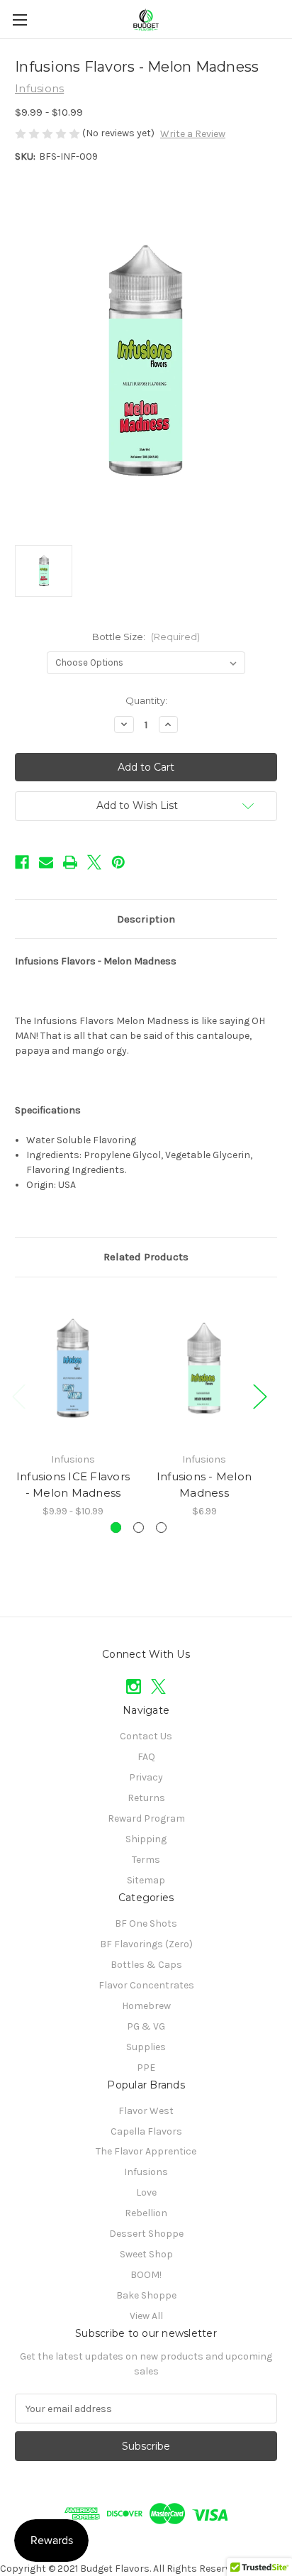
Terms (146, 1860)
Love (146, 2192)
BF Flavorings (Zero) (146, 1944)
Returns (146, 1798)
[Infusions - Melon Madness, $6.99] (204, 1368)
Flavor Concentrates (146, 1985)
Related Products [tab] (146, 1257)
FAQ (146, 1757)
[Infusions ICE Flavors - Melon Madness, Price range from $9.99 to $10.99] (73, 1368)
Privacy (146, 1777)
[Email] (46, 862)
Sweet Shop (146, 2254)
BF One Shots (146, 1923)
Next (259, 1396)
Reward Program (146, 1818)
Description (146, 919)
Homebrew (146, 2006)
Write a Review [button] (193, 134)
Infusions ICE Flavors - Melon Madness (73, 1485)
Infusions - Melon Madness (204, 1485)
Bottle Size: (146, 637)
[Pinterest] (118, 862)
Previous (18, 1396)
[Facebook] (22, 862)
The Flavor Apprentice (146, 2151)
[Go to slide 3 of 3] (161, 1528)
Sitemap (146, 1880)
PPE (146, 2068)
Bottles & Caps (146, 1965)
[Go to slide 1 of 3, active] (116, 1528)
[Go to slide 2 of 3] (139, 1528)
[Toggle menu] (19, 20)
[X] (94, 862)
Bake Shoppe (146, 2295)
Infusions (146, 2172)
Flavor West (146, 2111)
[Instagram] (134, 1686)
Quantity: (146, 700)
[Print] (70, 862)
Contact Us (146, 1736)
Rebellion (146, 2213)
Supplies (146, 2047)
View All (146, 2316)
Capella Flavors (146, 2131)
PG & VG (146, 2026)
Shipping (146, 1839)
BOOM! (146, 2275)
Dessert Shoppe (146, 2234)
